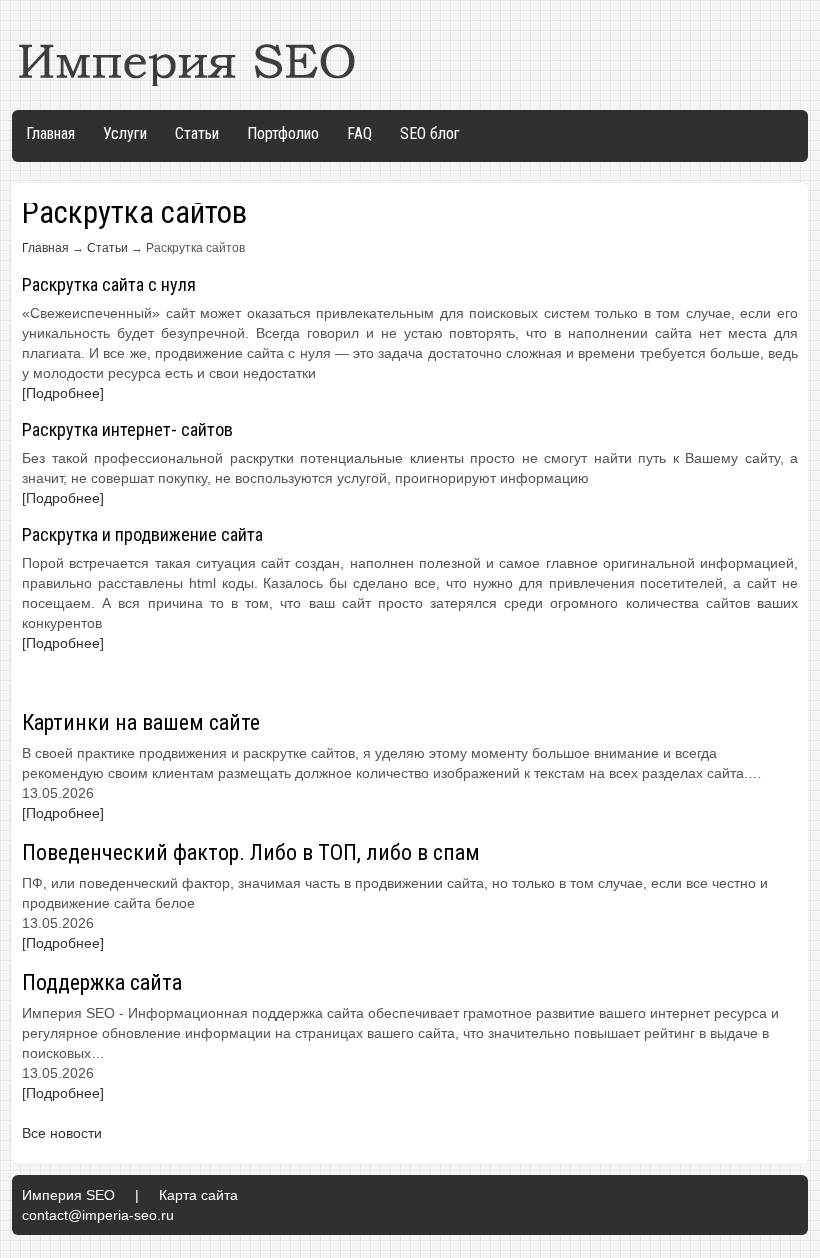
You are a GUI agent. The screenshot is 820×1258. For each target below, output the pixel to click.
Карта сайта (198, 1195)
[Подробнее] (63, 393)
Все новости (62, 1133)
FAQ (359, 133)
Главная (50, 133)
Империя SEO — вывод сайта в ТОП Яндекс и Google (187, 61)
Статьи (197, 133)
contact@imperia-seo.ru (98, 1215)
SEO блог (430, 133)
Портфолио (283, 133)
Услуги (125, 133)
